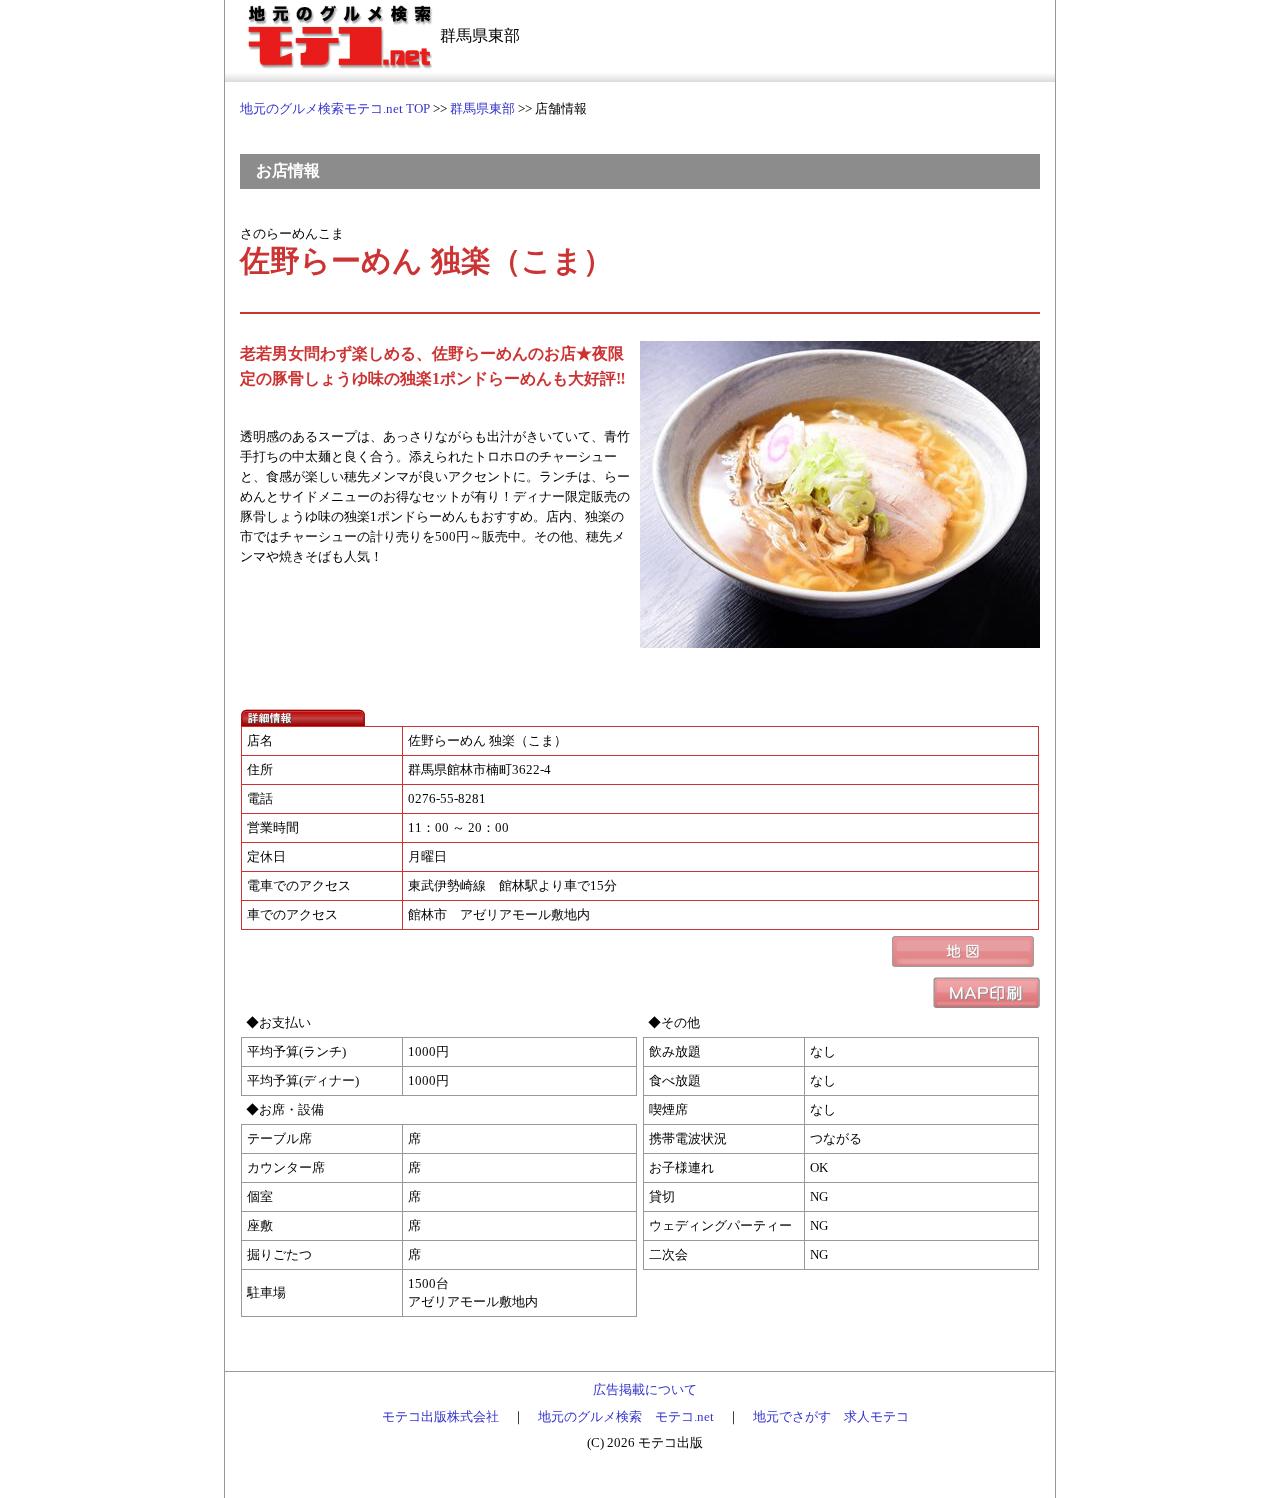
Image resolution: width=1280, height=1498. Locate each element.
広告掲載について (645, 1389)
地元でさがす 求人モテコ (831, 1416)
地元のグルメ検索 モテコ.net (626, 1416)
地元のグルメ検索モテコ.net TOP (335, 108)
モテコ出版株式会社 (440, 1416)
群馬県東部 (482, 108)
